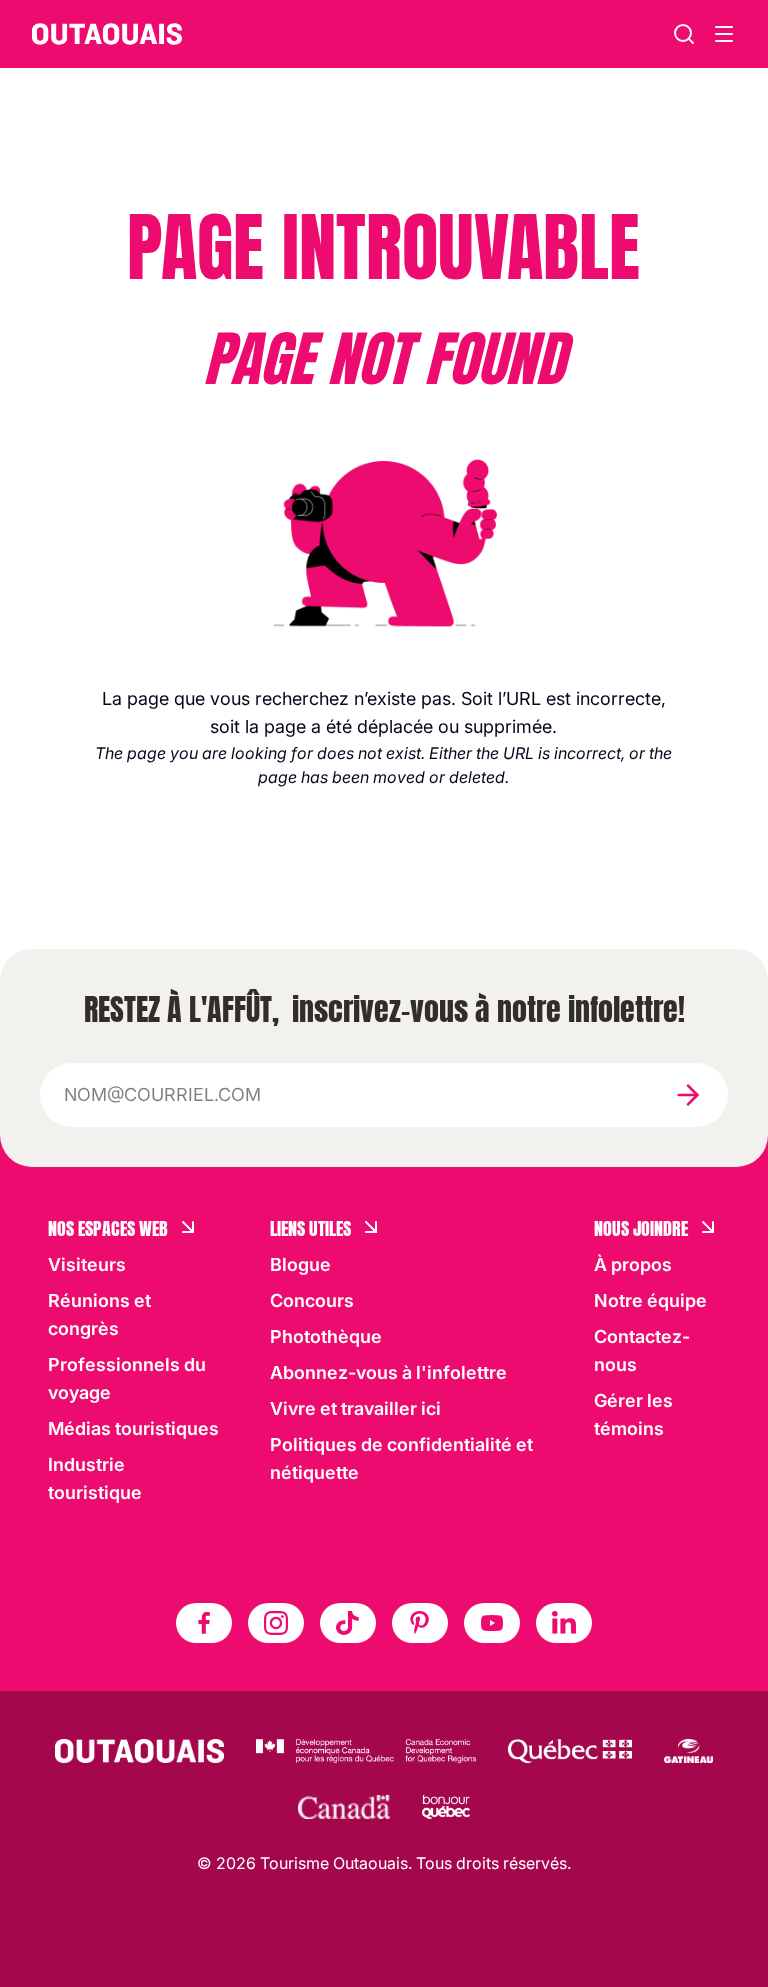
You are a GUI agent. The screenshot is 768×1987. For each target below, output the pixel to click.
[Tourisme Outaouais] (139, 1751)
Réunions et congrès (99, 1314)
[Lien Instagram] (276, 1623)
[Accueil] (107, 34)
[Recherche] (684, 34)
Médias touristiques (133, 1428)
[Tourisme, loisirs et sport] (570, 1751)
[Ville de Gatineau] (688, 1751)
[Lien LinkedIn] (564, 1623)
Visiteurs (87, 1264)
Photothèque (326, 1336)
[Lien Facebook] (204, 1623)
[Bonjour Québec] (446, 1807)
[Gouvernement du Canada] (344, 1807)
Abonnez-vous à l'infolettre (388, 1372)
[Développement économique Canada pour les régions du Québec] (366, 1751)
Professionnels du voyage (127, 1378)
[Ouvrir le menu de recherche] (724, 34)
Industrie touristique (95, 1478)
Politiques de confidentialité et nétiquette (401, 1458)
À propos (633, 1264)
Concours (312, 1300)
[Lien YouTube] (492, 1623)
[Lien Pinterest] (420, 1623)
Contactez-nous (642, 1350)
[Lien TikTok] (348, 1623)
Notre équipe (650, 1300)
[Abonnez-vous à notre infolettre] (688, 1095)
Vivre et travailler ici (355, 1408)
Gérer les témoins (633, 1414)
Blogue (300, 1264)
